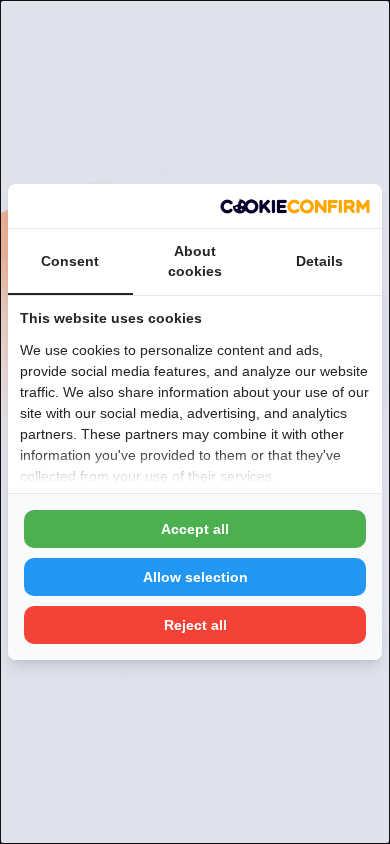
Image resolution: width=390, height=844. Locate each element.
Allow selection (195, 577)
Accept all (195, 529)
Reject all (195, 625)
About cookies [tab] (195, 261)
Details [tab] (319, 261)
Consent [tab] (70, 261)
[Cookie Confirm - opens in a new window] (295, 206)
